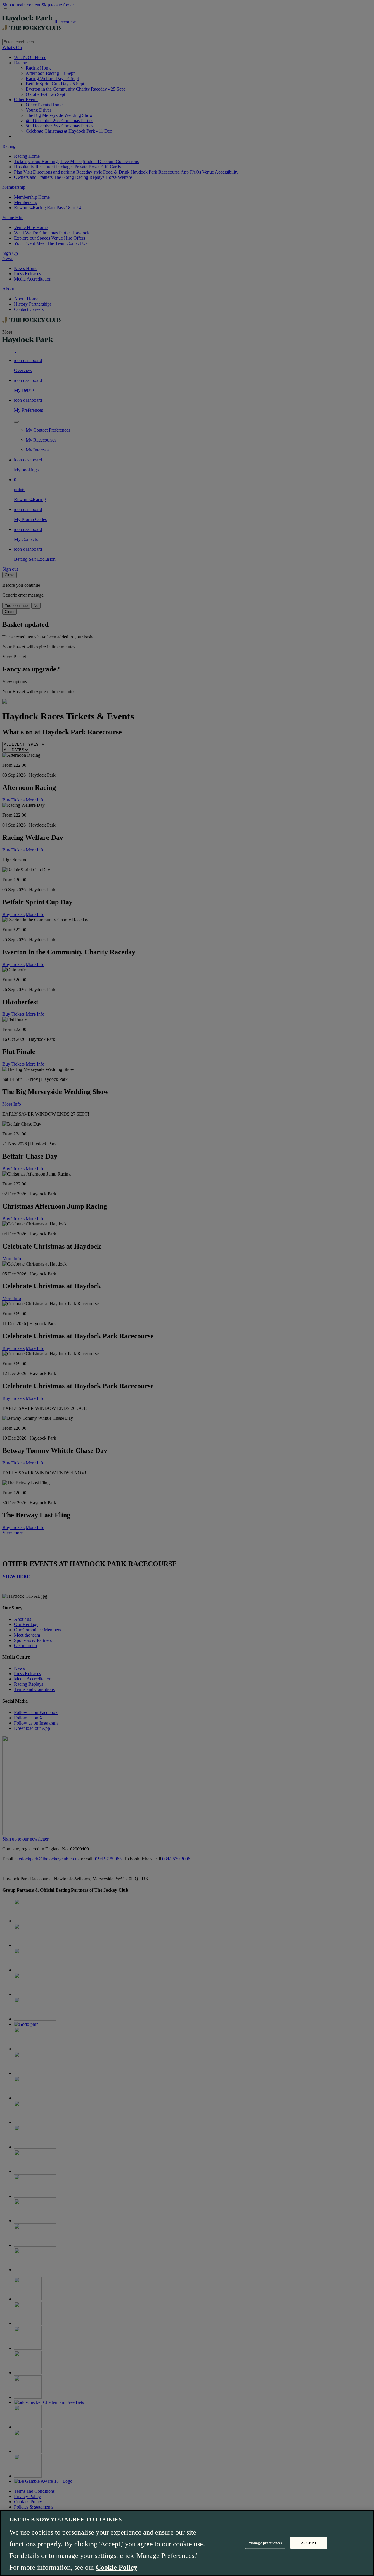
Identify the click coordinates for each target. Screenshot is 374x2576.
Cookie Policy (117, 2567)
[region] (187, 2543)
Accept (309, 2543)
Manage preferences (265, 2543)
